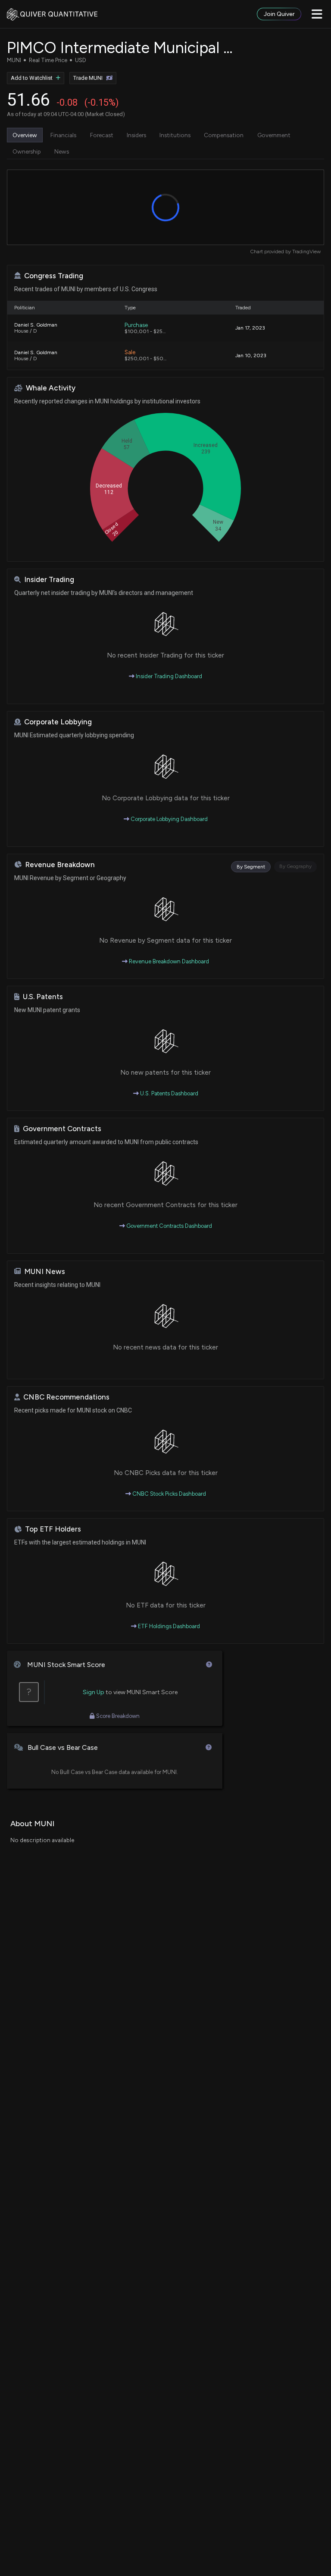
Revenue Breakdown (60, 865)
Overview (25, 135)
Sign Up (94, 1692)
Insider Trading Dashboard (168, 676)
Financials (63, 135)
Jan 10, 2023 (251, 355)
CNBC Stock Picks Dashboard (169, 1494)
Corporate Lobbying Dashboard (169, 819)
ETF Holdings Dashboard (168, 1626)
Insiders (136, 135)
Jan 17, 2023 (250, 328)
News (62, 151)
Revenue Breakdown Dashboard (168, 961)
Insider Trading (49, 580)
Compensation (224, 135)
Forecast (102, 135)
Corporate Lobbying (58, 722)
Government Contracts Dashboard (169, 1226)
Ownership (27, 151)
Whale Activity (51, 388)
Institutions (175, 135)
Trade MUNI (88, 78)
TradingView (306, 252)
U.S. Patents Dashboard (169, 1093)
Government (274, 135)
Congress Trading (54, 276)
